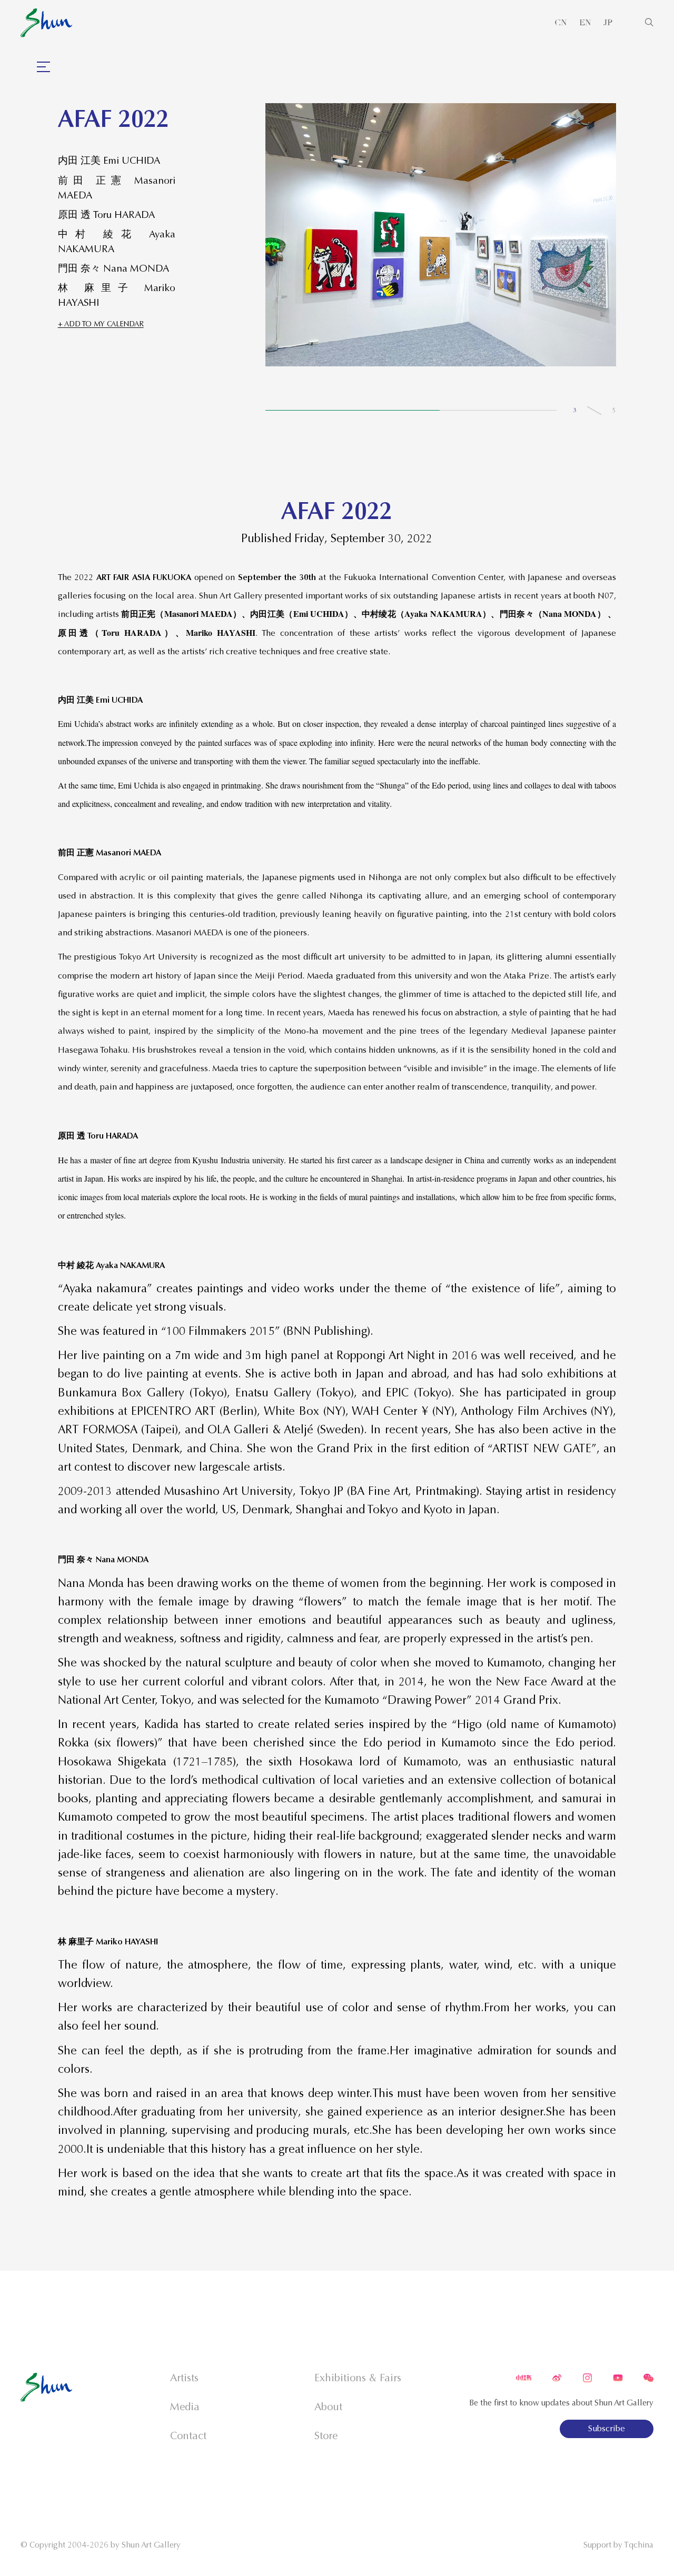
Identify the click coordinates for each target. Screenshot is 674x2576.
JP (608, 23)
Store (326, 2436)
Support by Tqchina (618, 2545)
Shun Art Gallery (151, 2545)
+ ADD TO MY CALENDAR (101, 324)
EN (585, 23)
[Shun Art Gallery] (46, 23)
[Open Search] (649, 23)
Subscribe (607, 2429)
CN (561, 23)
